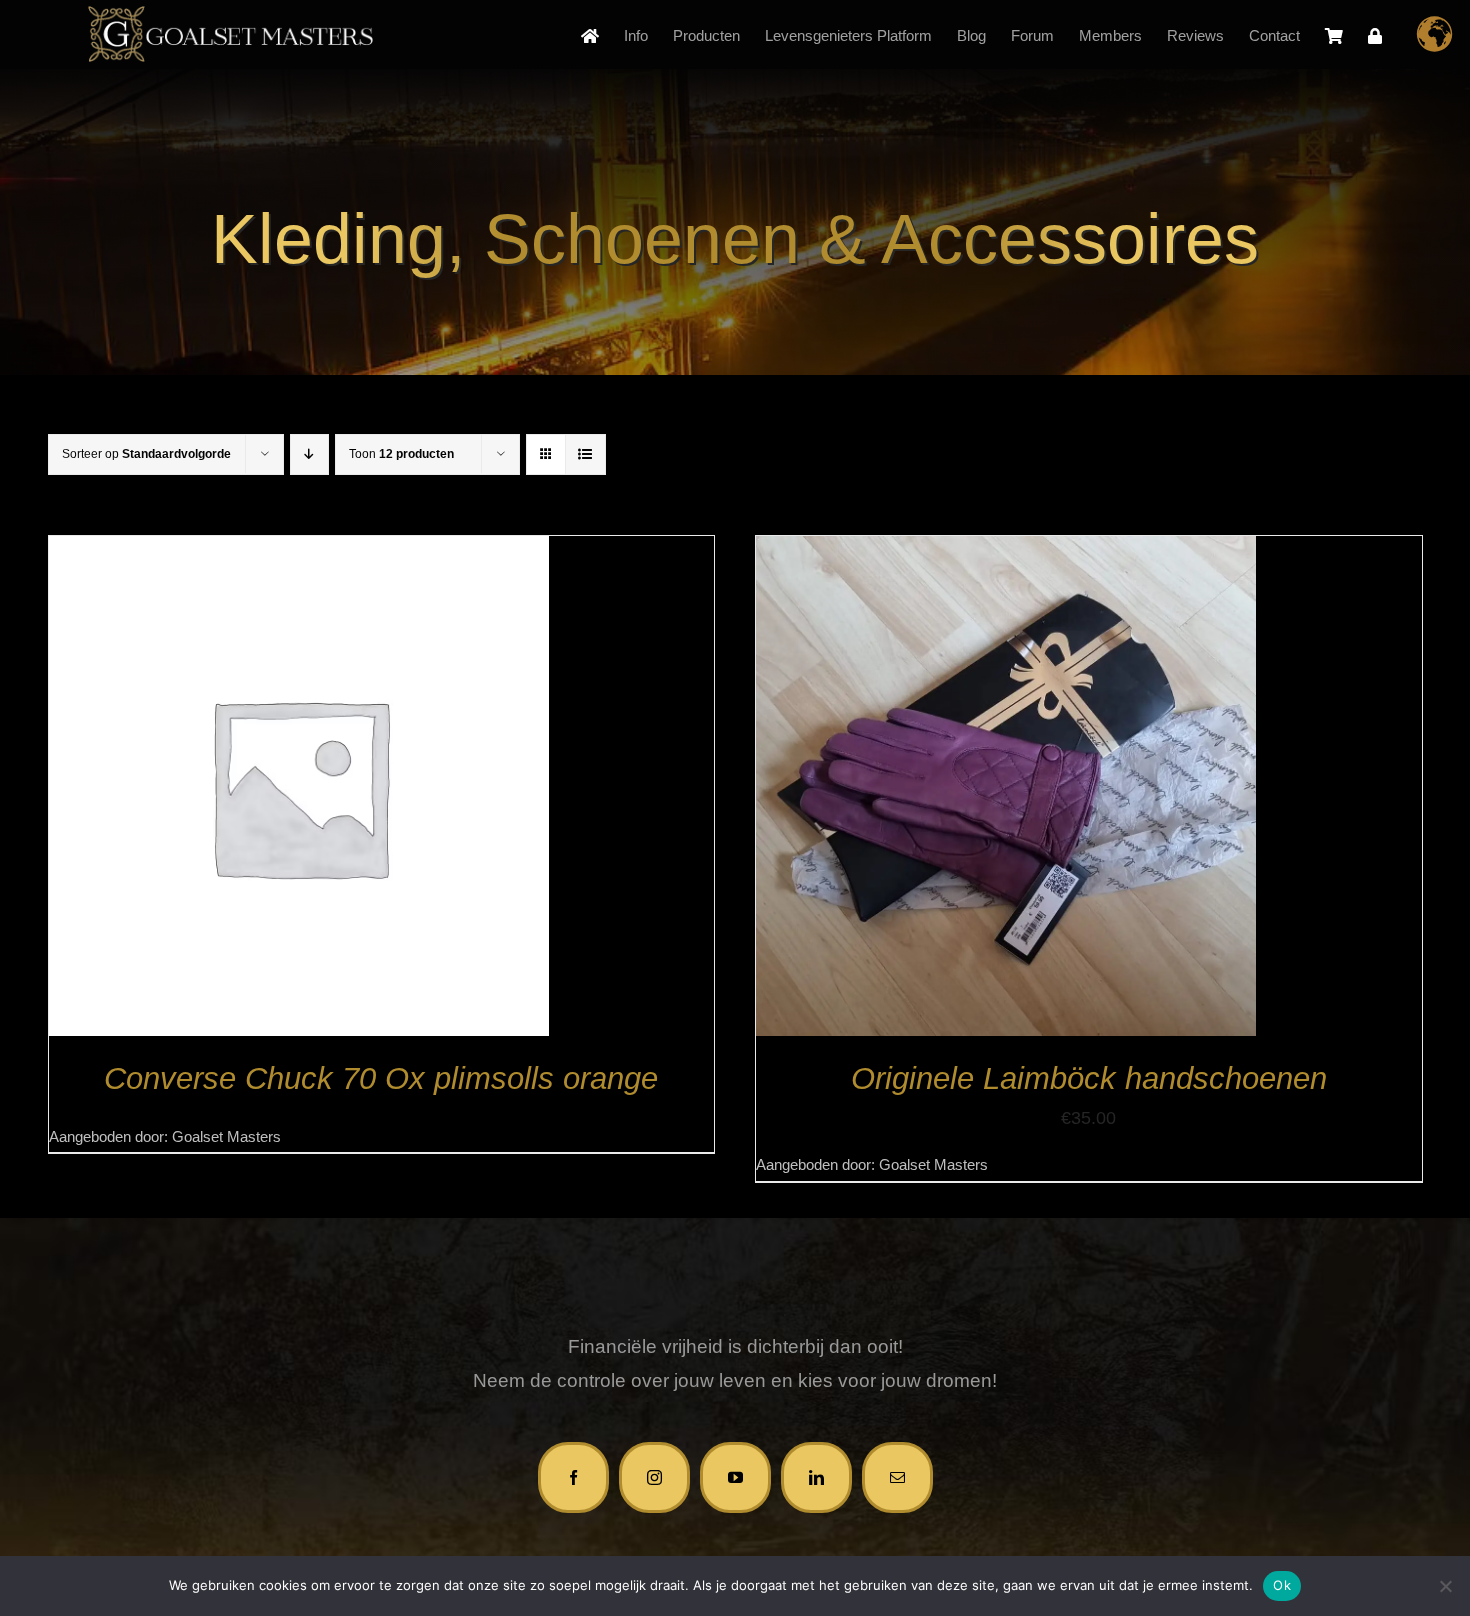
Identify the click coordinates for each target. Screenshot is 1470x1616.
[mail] (897, 1477)
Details (299, 790)
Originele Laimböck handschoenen (1089, 1078)
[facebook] (573, 1477)
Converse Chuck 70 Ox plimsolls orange (381, 1078)
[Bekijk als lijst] (585, 454)
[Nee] (1445, 1586)
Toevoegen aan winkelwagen (962, 791)
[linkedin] (816, 1477)
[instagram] (654, 1477)
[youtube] (735, 1477)
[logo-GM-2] (230, 15)
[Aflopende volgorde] (309, 454)
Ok (1282, 1585)
